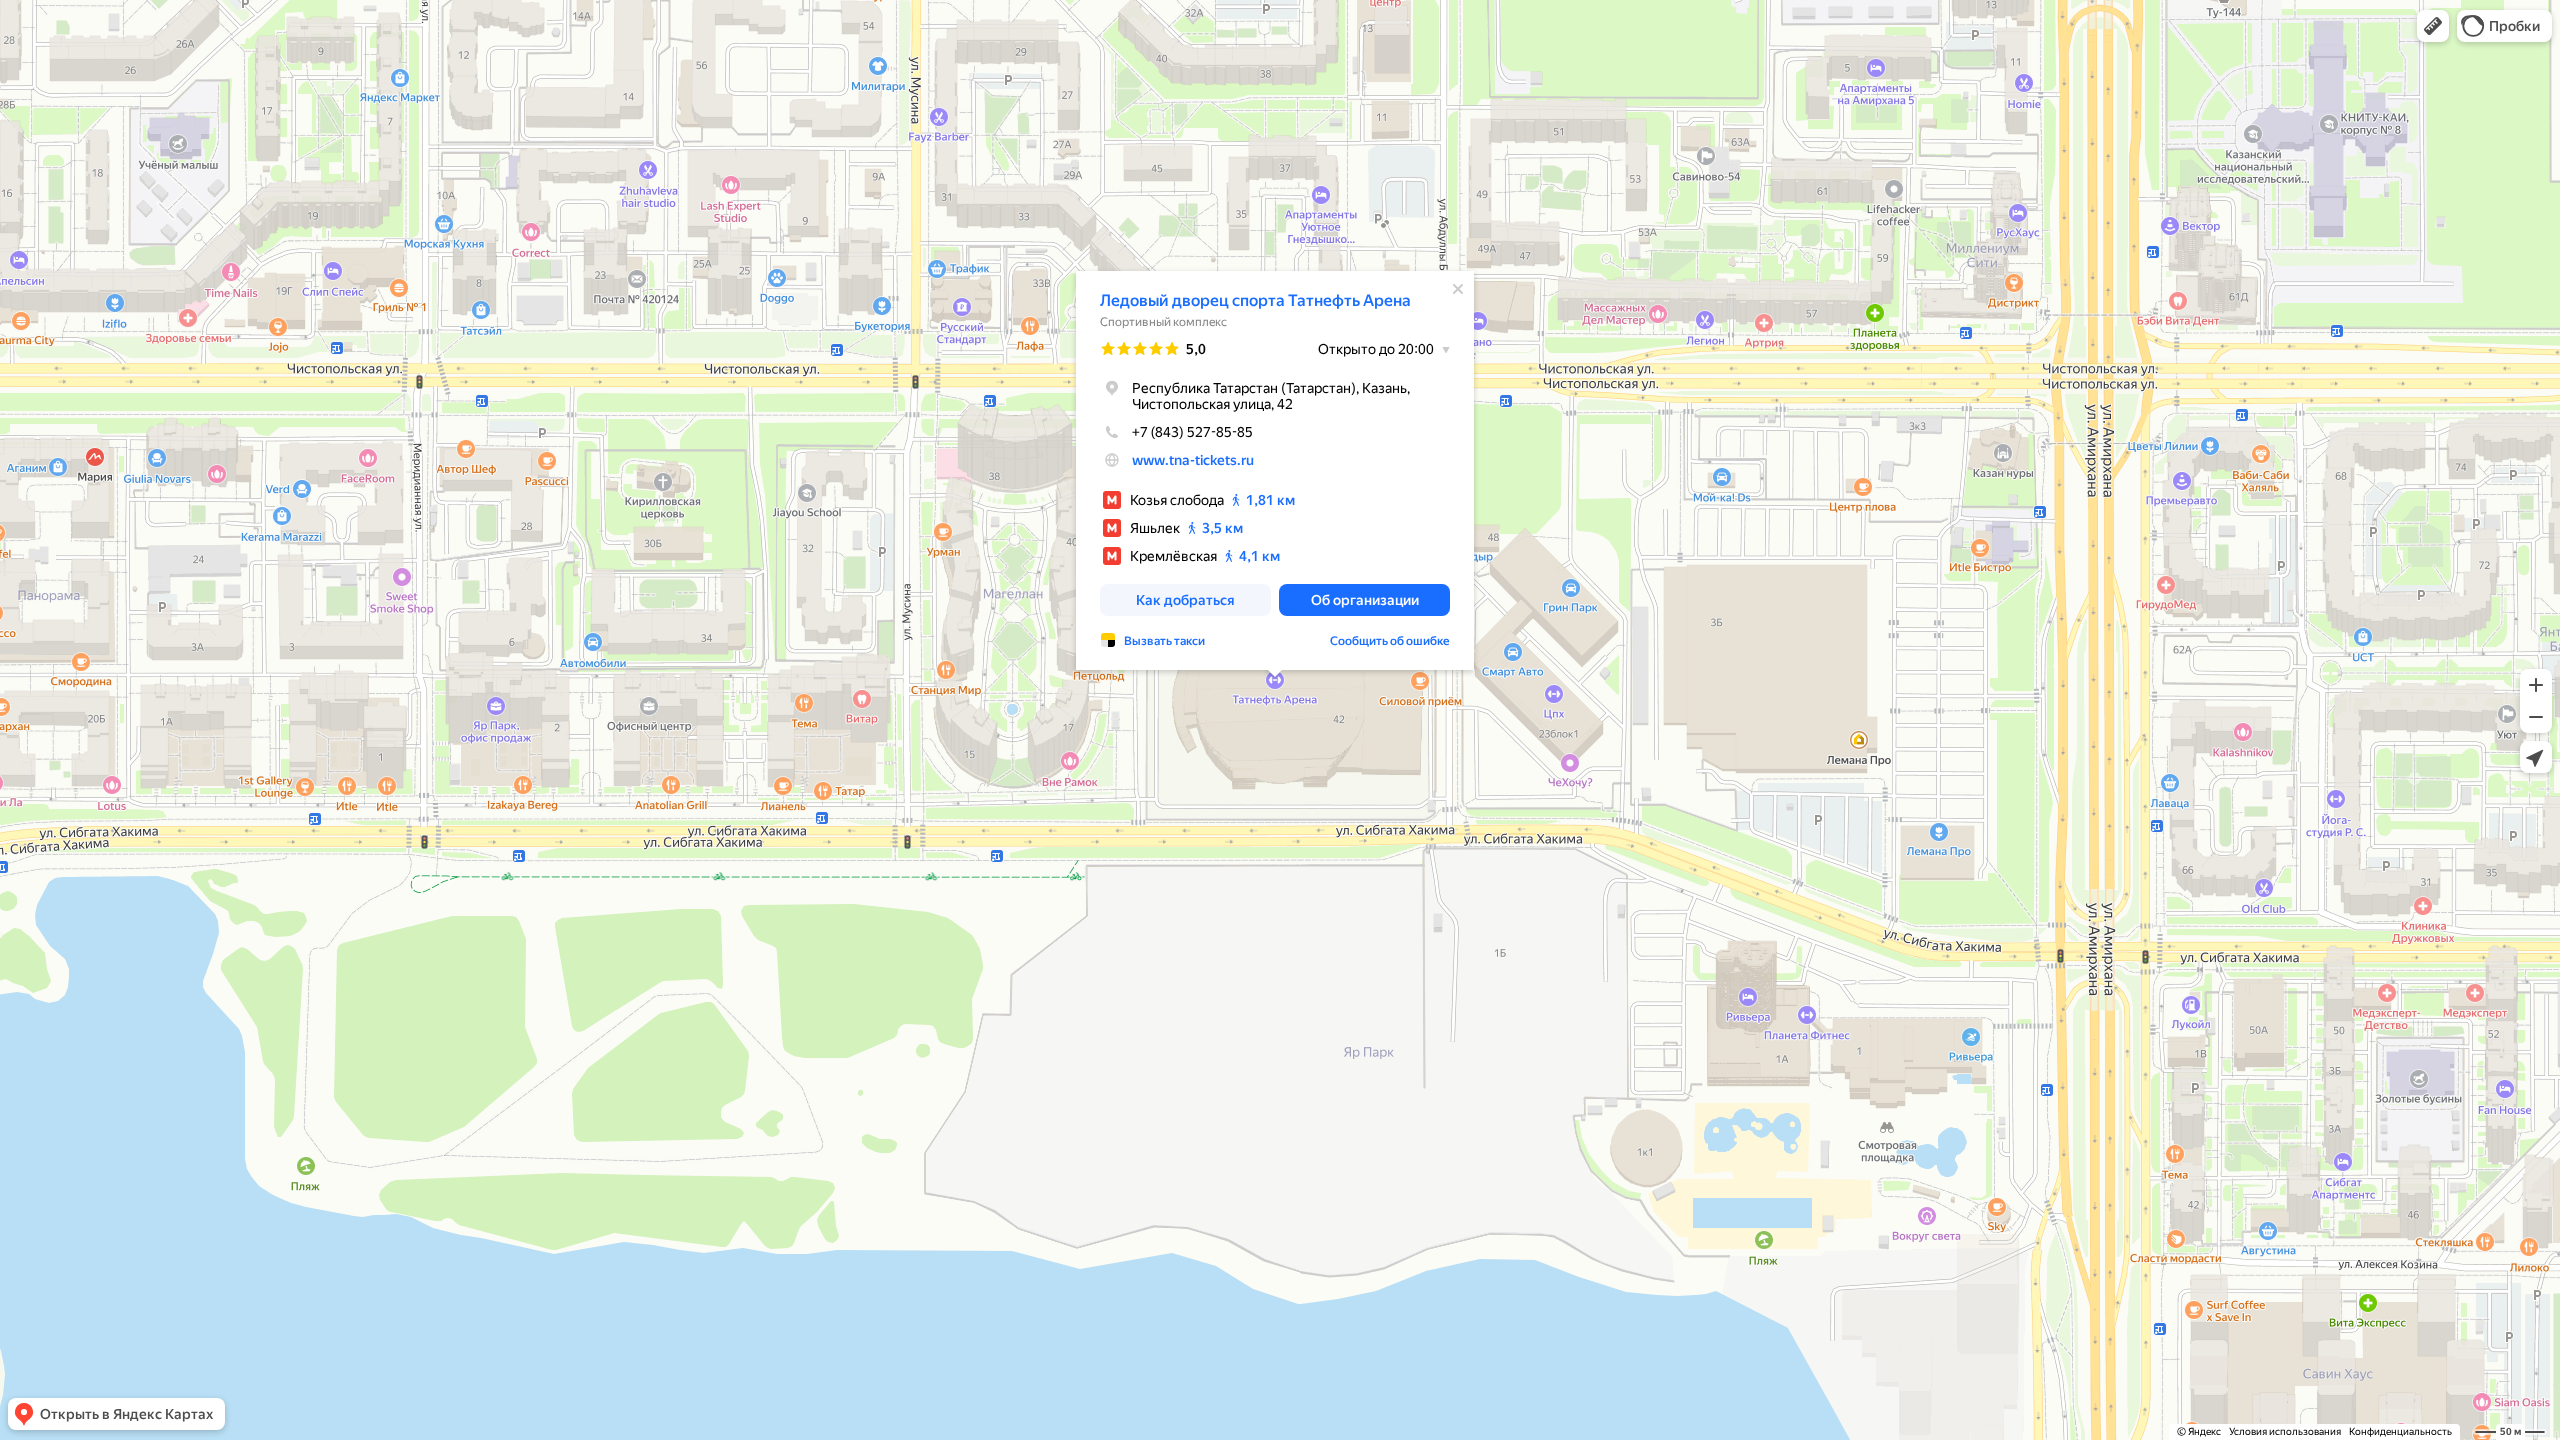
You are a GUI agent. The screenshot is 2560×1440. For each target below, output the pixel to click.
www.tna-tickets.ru (1193, 460)
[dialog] (1275, 470)
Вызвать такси (1164, 641)
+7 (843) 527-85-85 (1192, 432)
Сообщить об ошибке (1390, 641)
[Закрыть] (1458, 289)
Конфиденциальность (2400, 1431)
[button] (2433, 26)
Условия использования (2285, 1431)
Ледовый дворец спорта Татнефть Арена (1255, 300)
